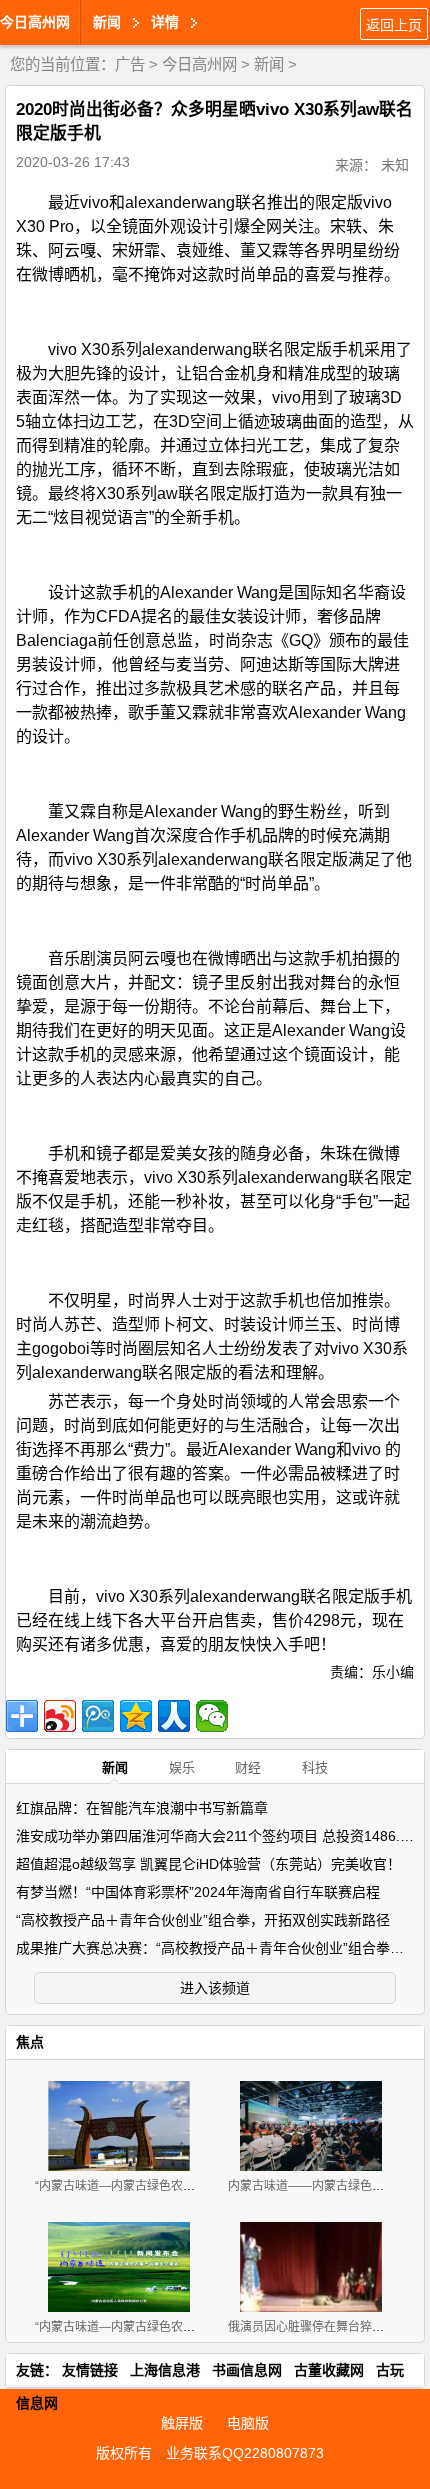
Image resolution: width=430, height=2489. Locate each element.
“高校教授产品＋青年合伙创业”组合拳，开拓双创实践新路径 (203, 1920)
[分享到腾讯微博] (98, 1716)
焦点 (30, 2042)
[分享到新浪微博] (60, 1716)
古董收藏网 (329, 2370)
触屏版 (182, 2423)
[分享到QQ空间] (136, 1716)
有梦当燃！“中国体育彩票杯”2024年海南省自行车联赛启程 (198, 1892)
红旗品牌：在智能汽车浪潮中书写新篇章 (142, 1808)
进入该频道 (215, 1988)
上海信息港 (165, 2370)
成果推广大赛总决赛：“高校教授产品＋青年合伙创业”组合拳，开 (217, 1948)
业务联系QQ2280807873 (245, 2453)
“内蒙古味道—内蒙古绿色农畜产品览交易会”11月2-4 (175, 2186)
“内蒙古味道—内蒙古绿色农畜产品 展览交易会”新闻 (172, 2327)
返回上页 (394, 25)
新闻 (269, 64)
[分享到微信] (212, 1716)
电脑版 (248, 2423)
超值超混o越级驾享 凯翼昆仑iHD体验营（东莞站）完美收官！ (208, 1864)
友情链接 (90, 2370)
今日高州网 (35, 22)
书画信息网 (247, 2370)
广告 (130, 64)
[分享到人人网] (174, 1716)
